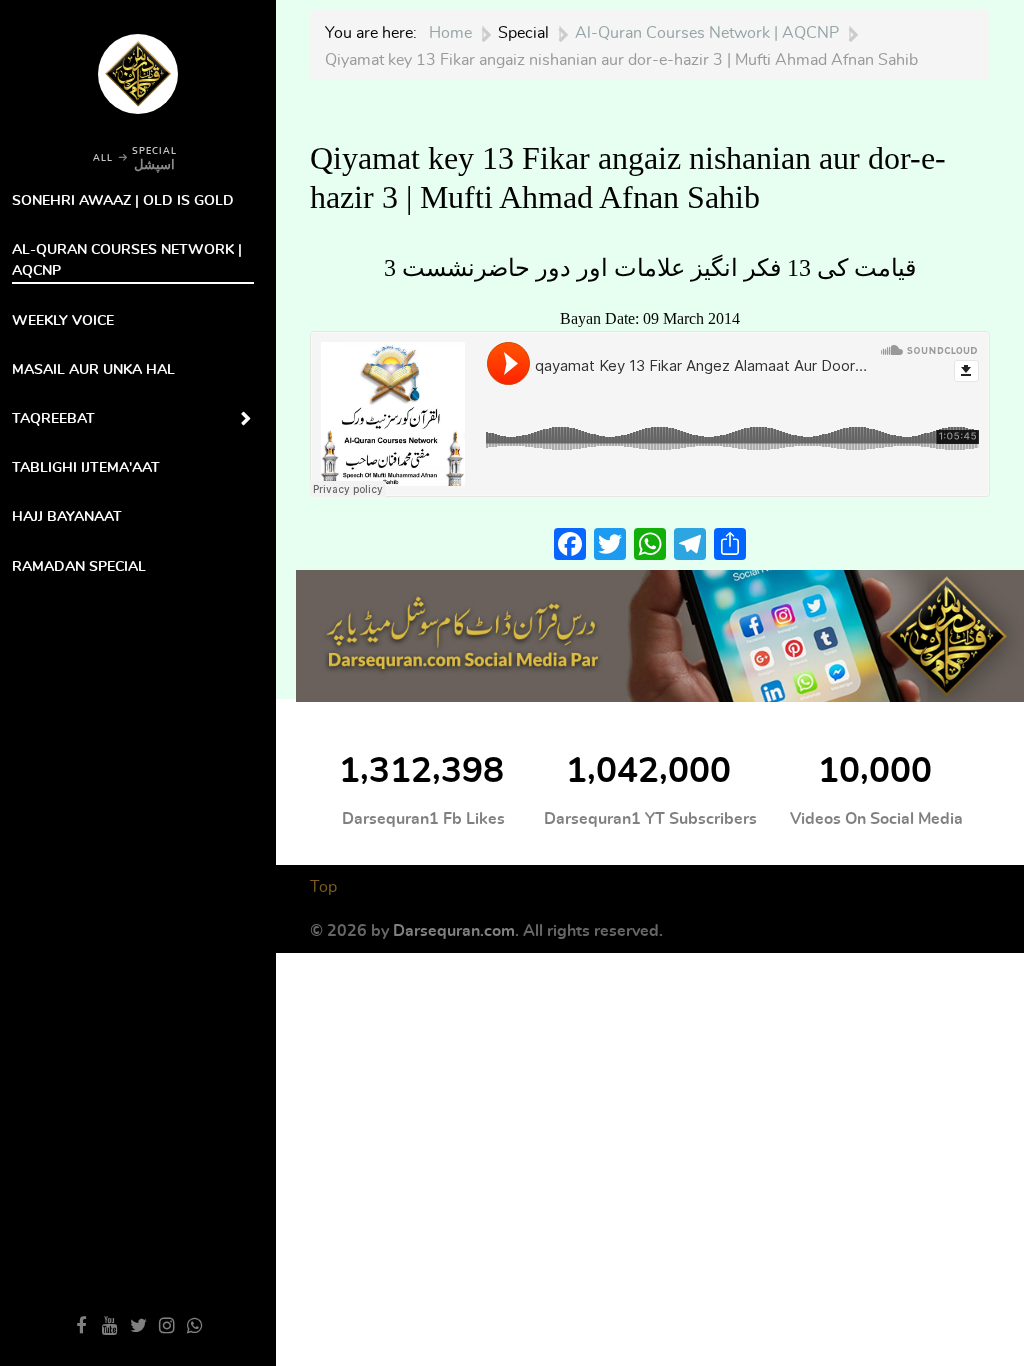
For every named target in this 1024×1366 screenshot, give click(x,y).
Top (323, 887)
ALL (103, 158)
